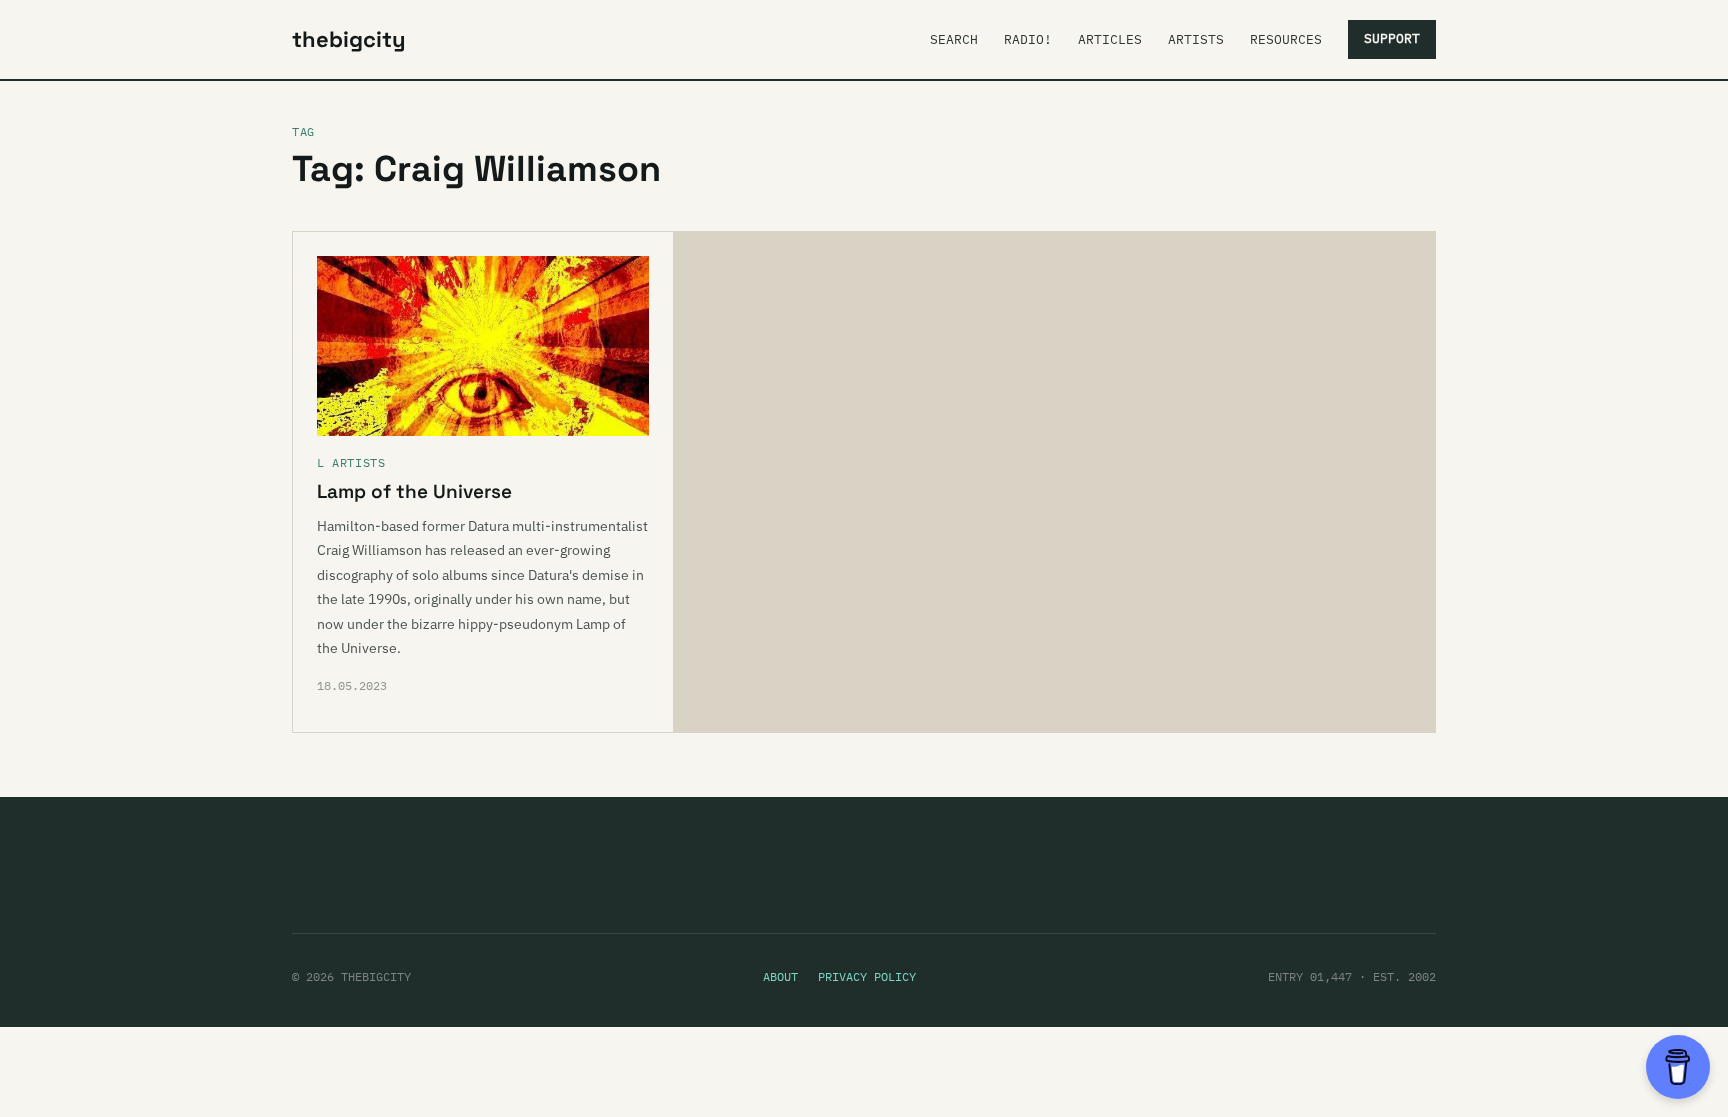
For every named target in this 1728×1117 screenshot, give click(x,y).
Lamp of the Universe (414, 491)
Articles (1110, 39)
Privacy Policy (867, 976)
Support (1392, 38)
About (780, 976)
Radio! (1028, 39)
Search (954, 39)
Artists (1196, 39)
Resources (1286, 39)
